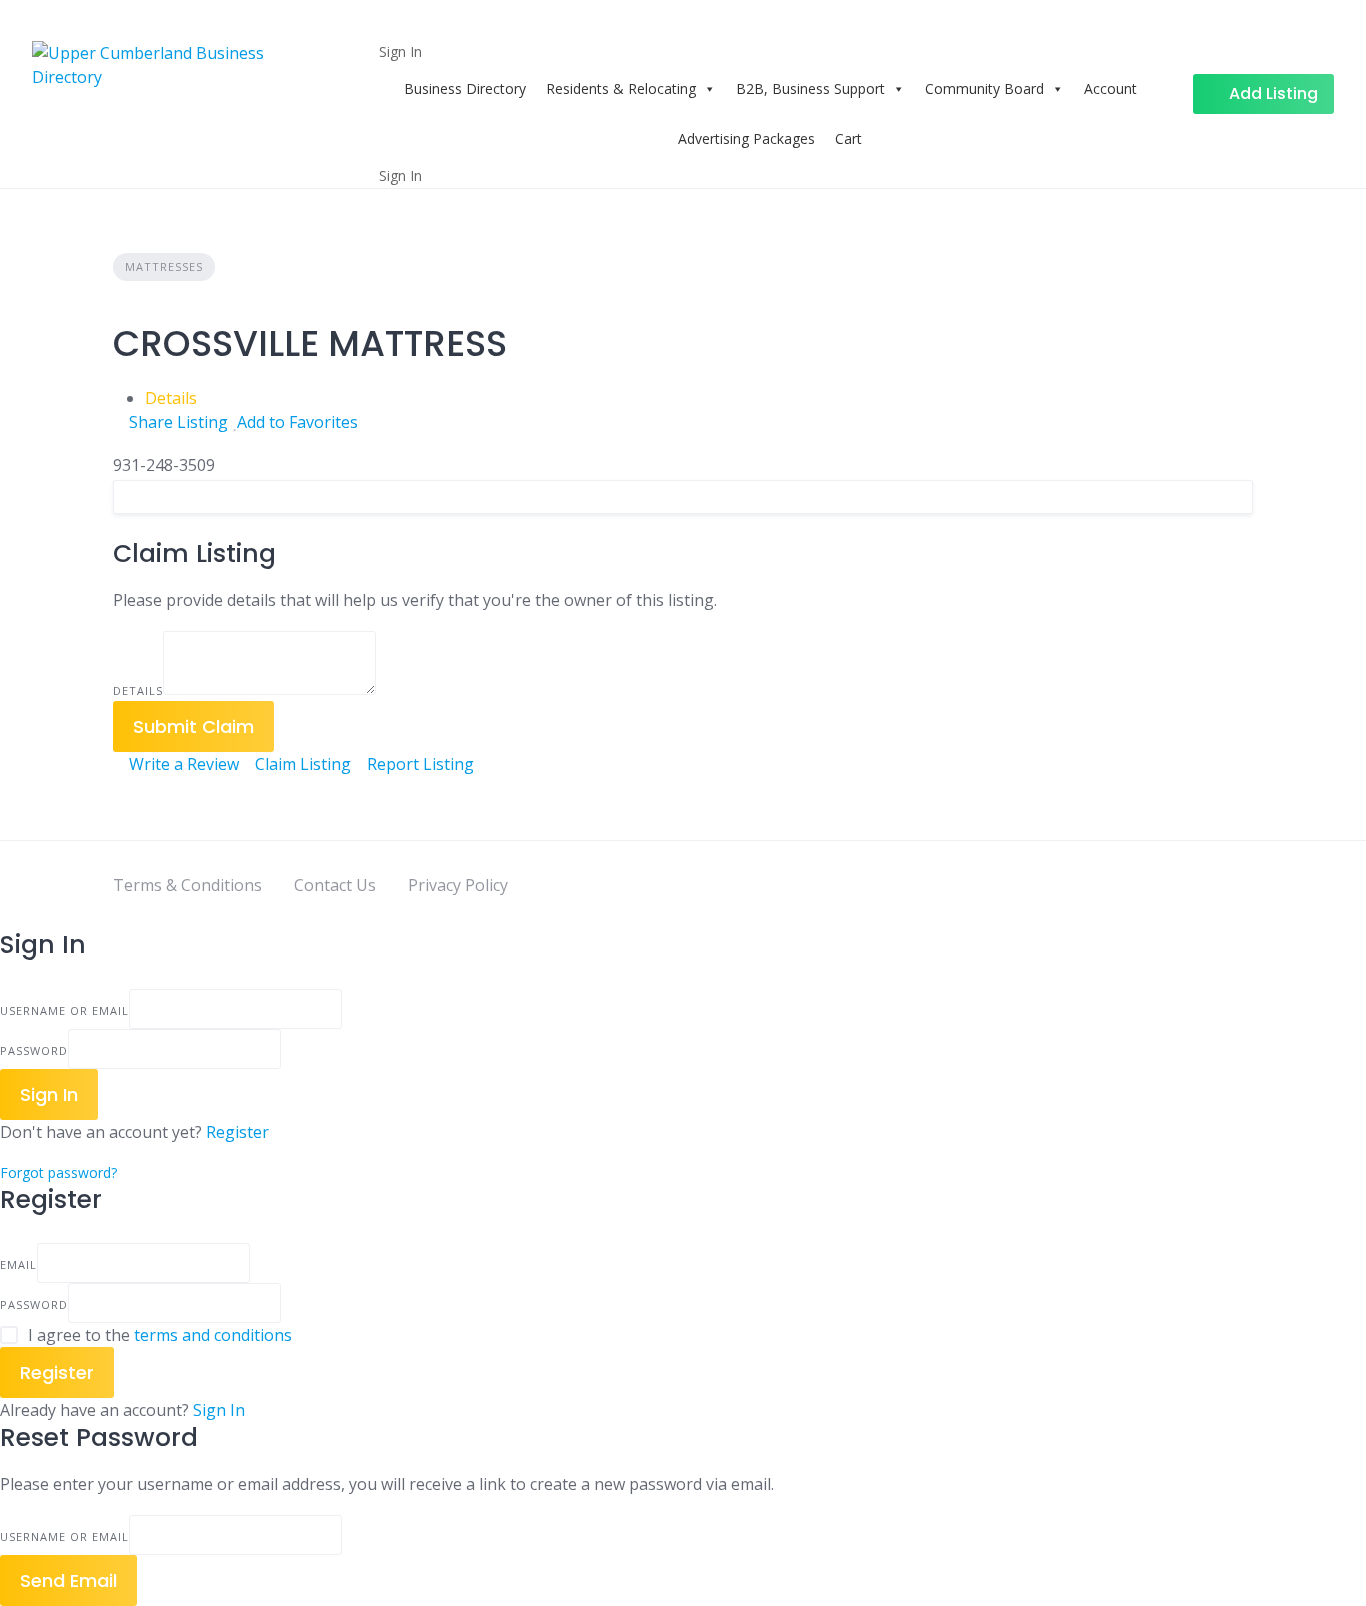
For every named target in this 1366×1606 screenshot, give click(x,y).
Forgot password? (58, 1172)
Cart (848, 138)
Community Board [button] (984, 88)
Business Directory (465, 88)
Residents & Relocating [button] (621, 88)
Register (237, 1132)
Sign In (219, 1410)
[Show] (287, 1049)
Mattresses (164, 266)
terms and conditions (213, 1335)
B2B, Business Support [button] (810, 88)
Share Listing (176, 422)
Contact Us (335, 885)
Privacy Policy (458, 885)
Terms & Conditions (187, 885)
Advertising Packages (746, 138)
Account (1110, 88)
